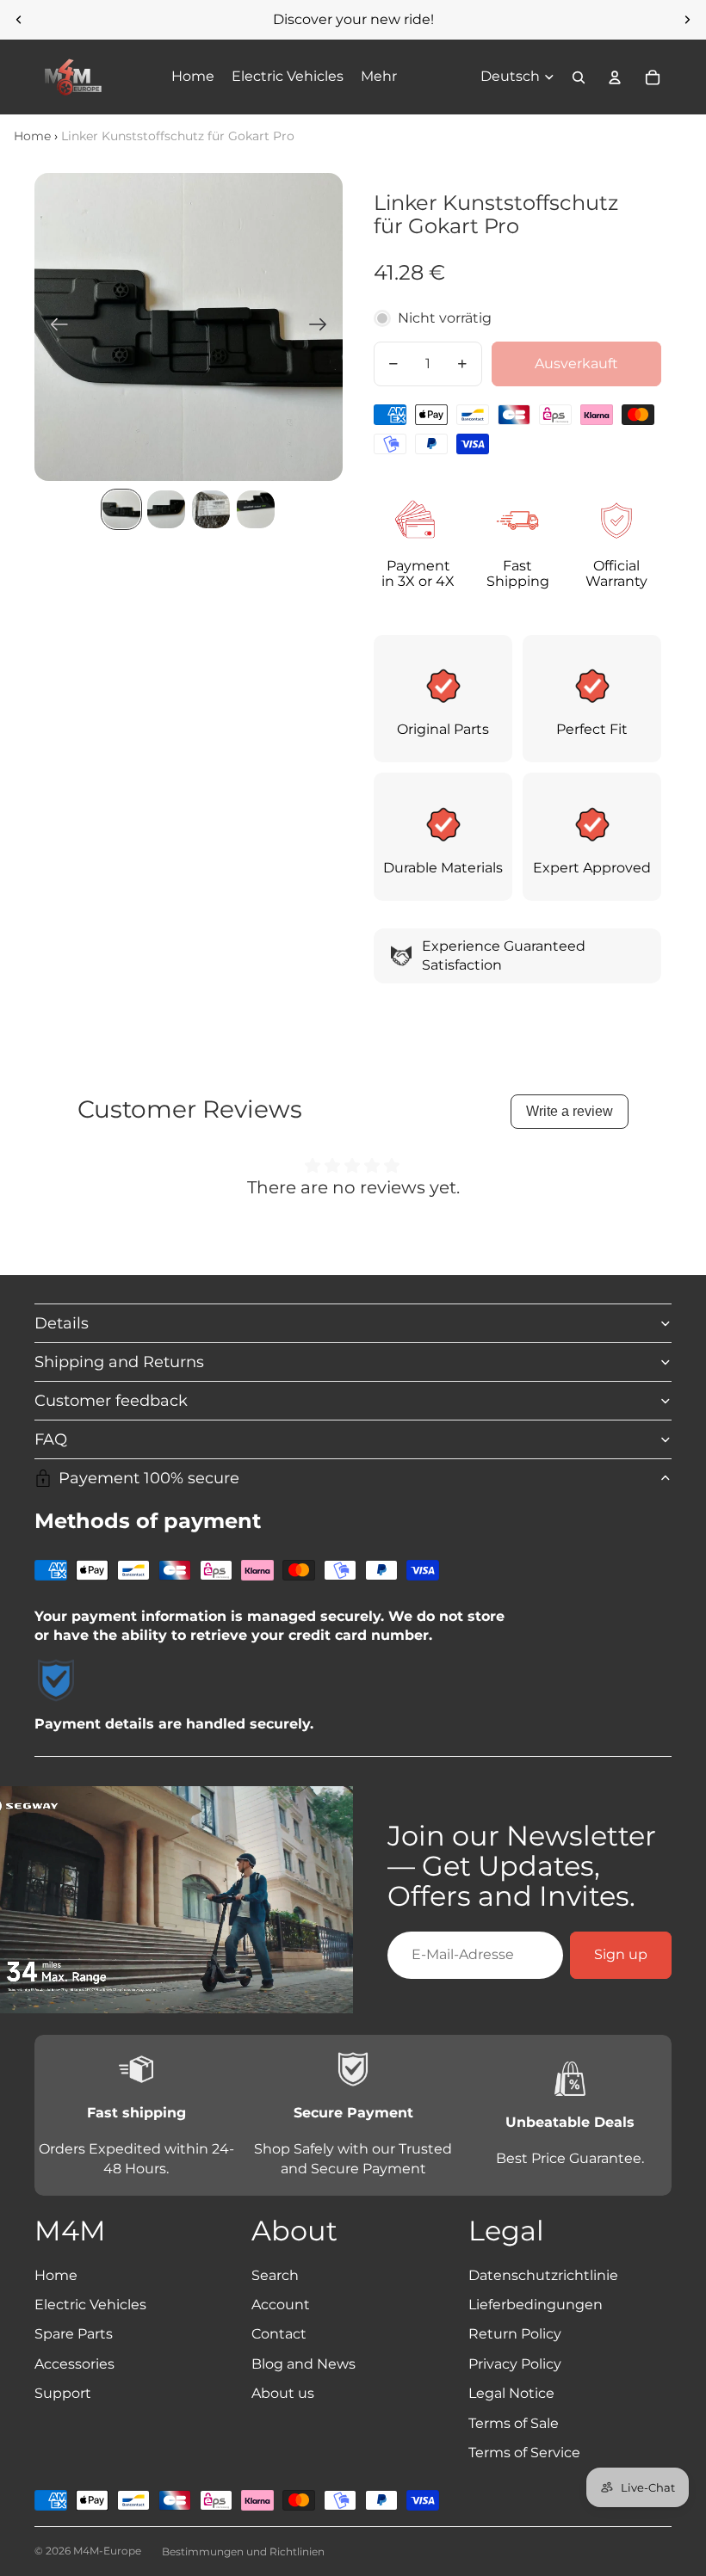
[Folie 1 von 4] (121, 509)
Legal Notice (511, 2393)
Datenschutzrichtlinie (543, 2275)
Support (63, 2393)
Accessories (74, 2364)
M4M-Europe (107, 2551)
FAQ (51, 1439)
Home (32, 136)
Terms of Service (524, 2453)
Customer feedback (111, 1401)
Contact (279, 2334)
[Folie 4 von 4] (256, 509)
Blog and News (303, 2364)
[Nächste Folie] (687, 20)
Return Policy (515, 2334)
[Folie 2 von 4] (166, 509)
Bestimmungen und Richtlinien (243, 2551)
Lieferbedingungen (536, 2305)
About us (283, 2393)
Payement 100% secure (149, 1478)
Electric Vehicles (90, 2305)
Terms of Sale (514, 2423)
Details (62, 1323)
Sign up (621, 1954)
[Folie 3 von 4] (211, 509)
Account (281, 2305)
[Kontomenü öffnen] (615, 77)
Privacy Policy (515, 2364)
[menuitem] (379, 77)
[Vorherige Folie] (19, 20)
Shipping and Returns (119, 1362)
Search (275, 2275)
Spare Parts (74, 2334)
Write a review (570, 1111)
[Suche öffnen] (579, 77)
